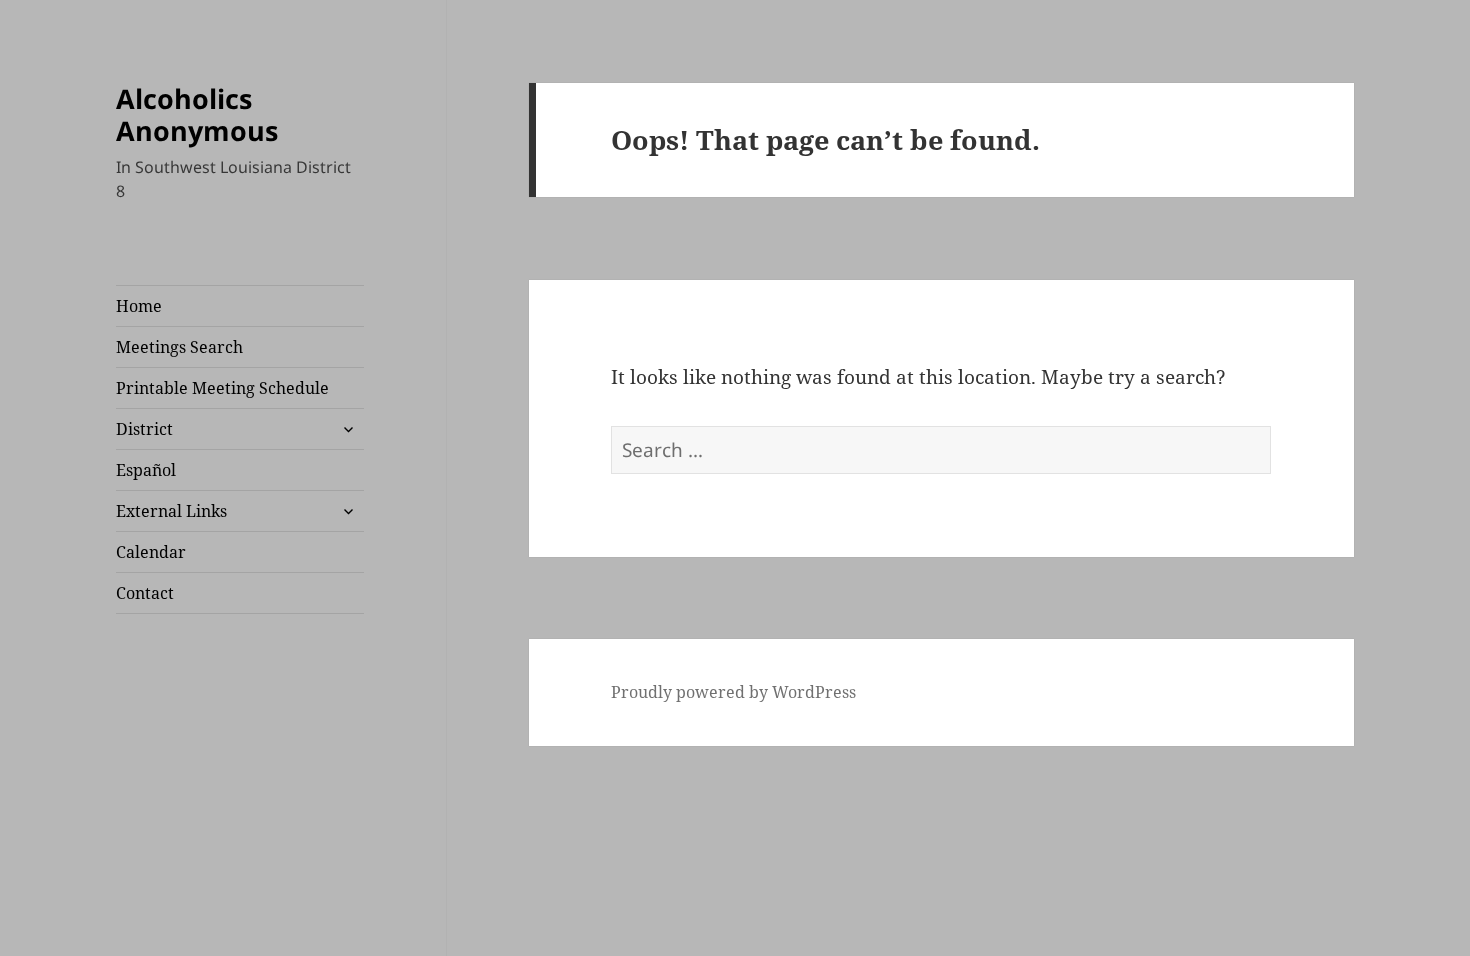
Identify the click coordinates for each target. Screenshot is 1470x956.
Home (139, 306)
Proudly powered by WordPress (733, 692)
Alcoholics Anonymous (197, 114)
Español (146, 470)
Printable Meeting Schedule (222, 388)
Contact (145, 593)
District (144, 429)
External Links (171, 511)
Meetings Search (179, 347)
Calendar (151, 552)
